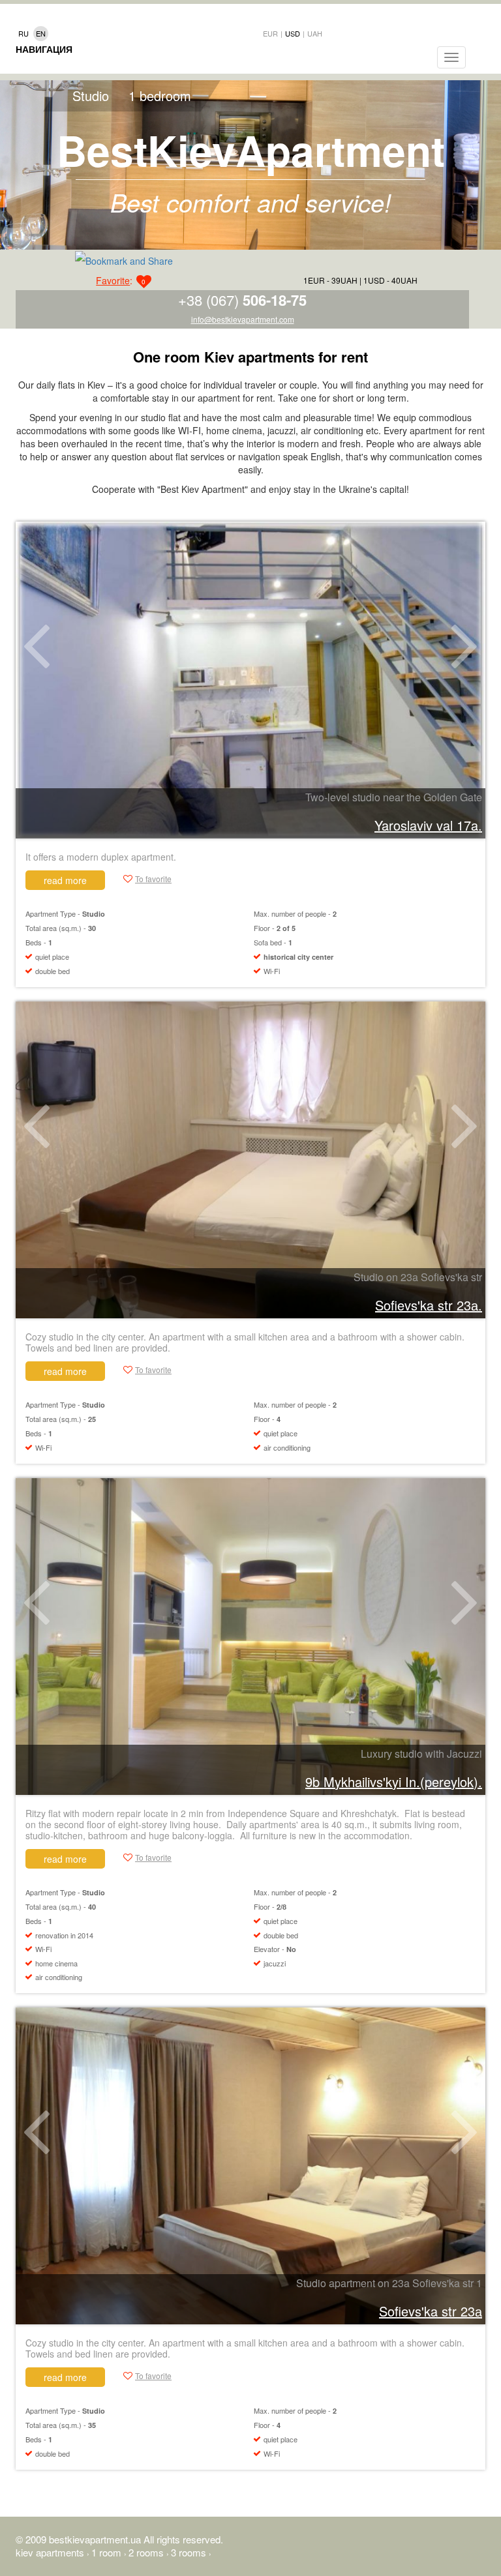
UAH (315, 33)
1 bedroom (160, 96)
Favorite (113, 280)
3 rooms (190, 2552)
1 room (108, 2552)
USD (293, 33)
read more (65, 880)
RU (23, 33)
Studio (91, 96)
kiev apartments (51, 2552)
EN (41, 33)
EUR (270, 33)
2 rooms (147, 2552)
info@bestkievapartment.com (243, 319)
